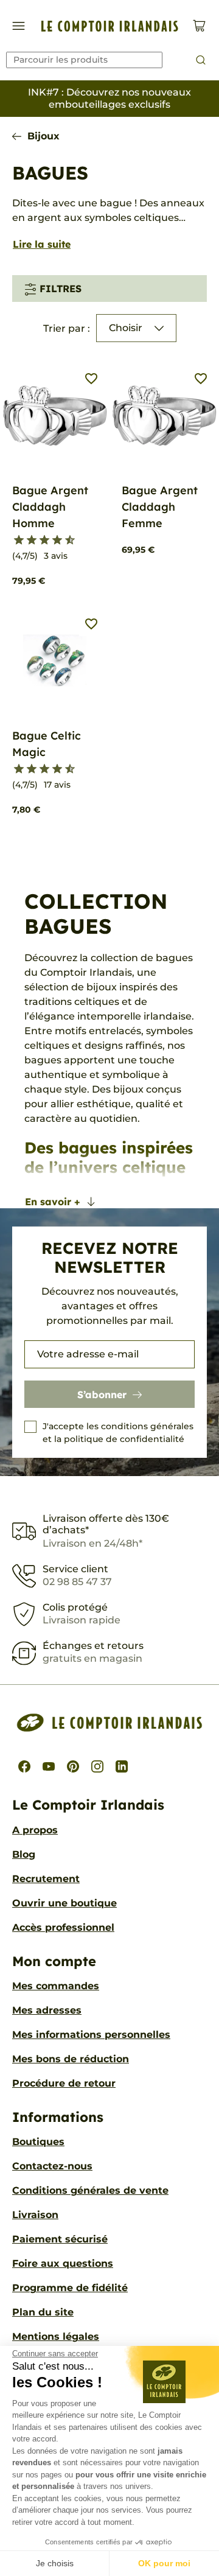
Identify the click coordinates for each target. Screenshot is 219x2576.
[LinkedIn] (122, 1766)
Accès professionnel (63, 1927)
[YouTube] (49, 1766)
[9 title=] (65, 541)
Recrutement (46, 1879)
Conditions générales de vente (90, 2190)
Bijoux (43, 136)
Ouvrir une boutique (64, 1903)
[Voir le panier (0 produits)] (199, 26)
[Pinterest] (73, 1766)
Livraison (35, 2215)
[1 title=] (14, 541)
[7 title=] (52, 541)
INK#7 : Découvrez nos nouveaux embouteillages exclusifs (109, 98)
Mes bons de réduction (71, 2059)
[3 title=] (26, 541)
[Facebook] (24, 1766)
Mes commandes (56, 1986)
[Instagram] (97, 1766)
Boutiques (38, 2142)
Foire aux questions (63, 2263)
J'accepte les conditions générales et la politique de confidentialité (118, 1433)
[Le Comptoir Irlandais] (110, 26)
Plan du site (43, 2312)
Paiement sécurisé (60, 2239)
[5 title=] (39, 541)
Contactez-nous (52, 2166)
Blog (24, 1854)
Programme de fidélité (70, 2288)
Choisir (126, 328)
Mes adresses (47, 2010)
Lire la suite (42, 244)
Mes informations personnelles (91, 2035)
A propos (35, 1830)
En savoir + (53, 1202)
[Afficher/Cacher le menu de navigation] (19, 26)
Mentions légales (56, 2336)
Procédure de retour (64, 2083)
